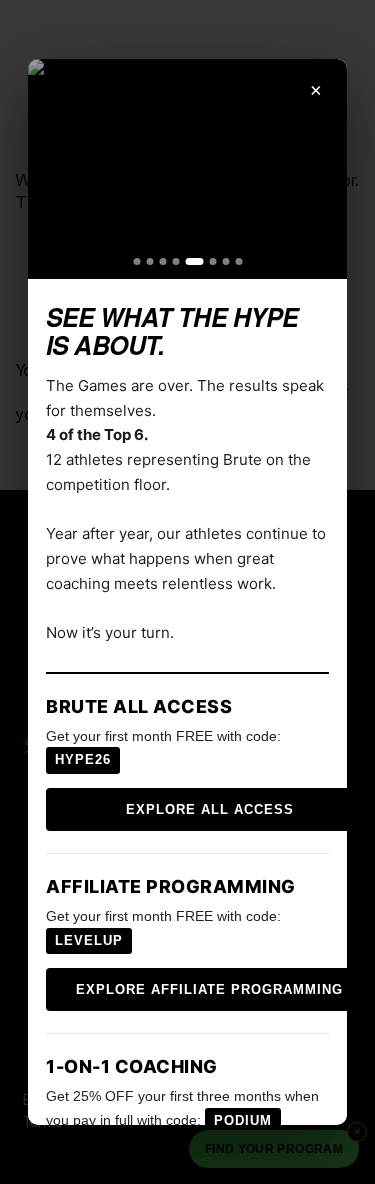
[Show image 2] (149, 261)
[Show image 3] (162, 261)
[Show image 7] (225, 261)
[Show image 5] (194, 261)
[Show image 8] (238, 261)
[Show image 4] (175, 261)
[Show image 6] (212, 261)
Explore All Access (210, 809)
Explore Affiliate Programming (209, 989)
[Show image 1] (136, 261)
